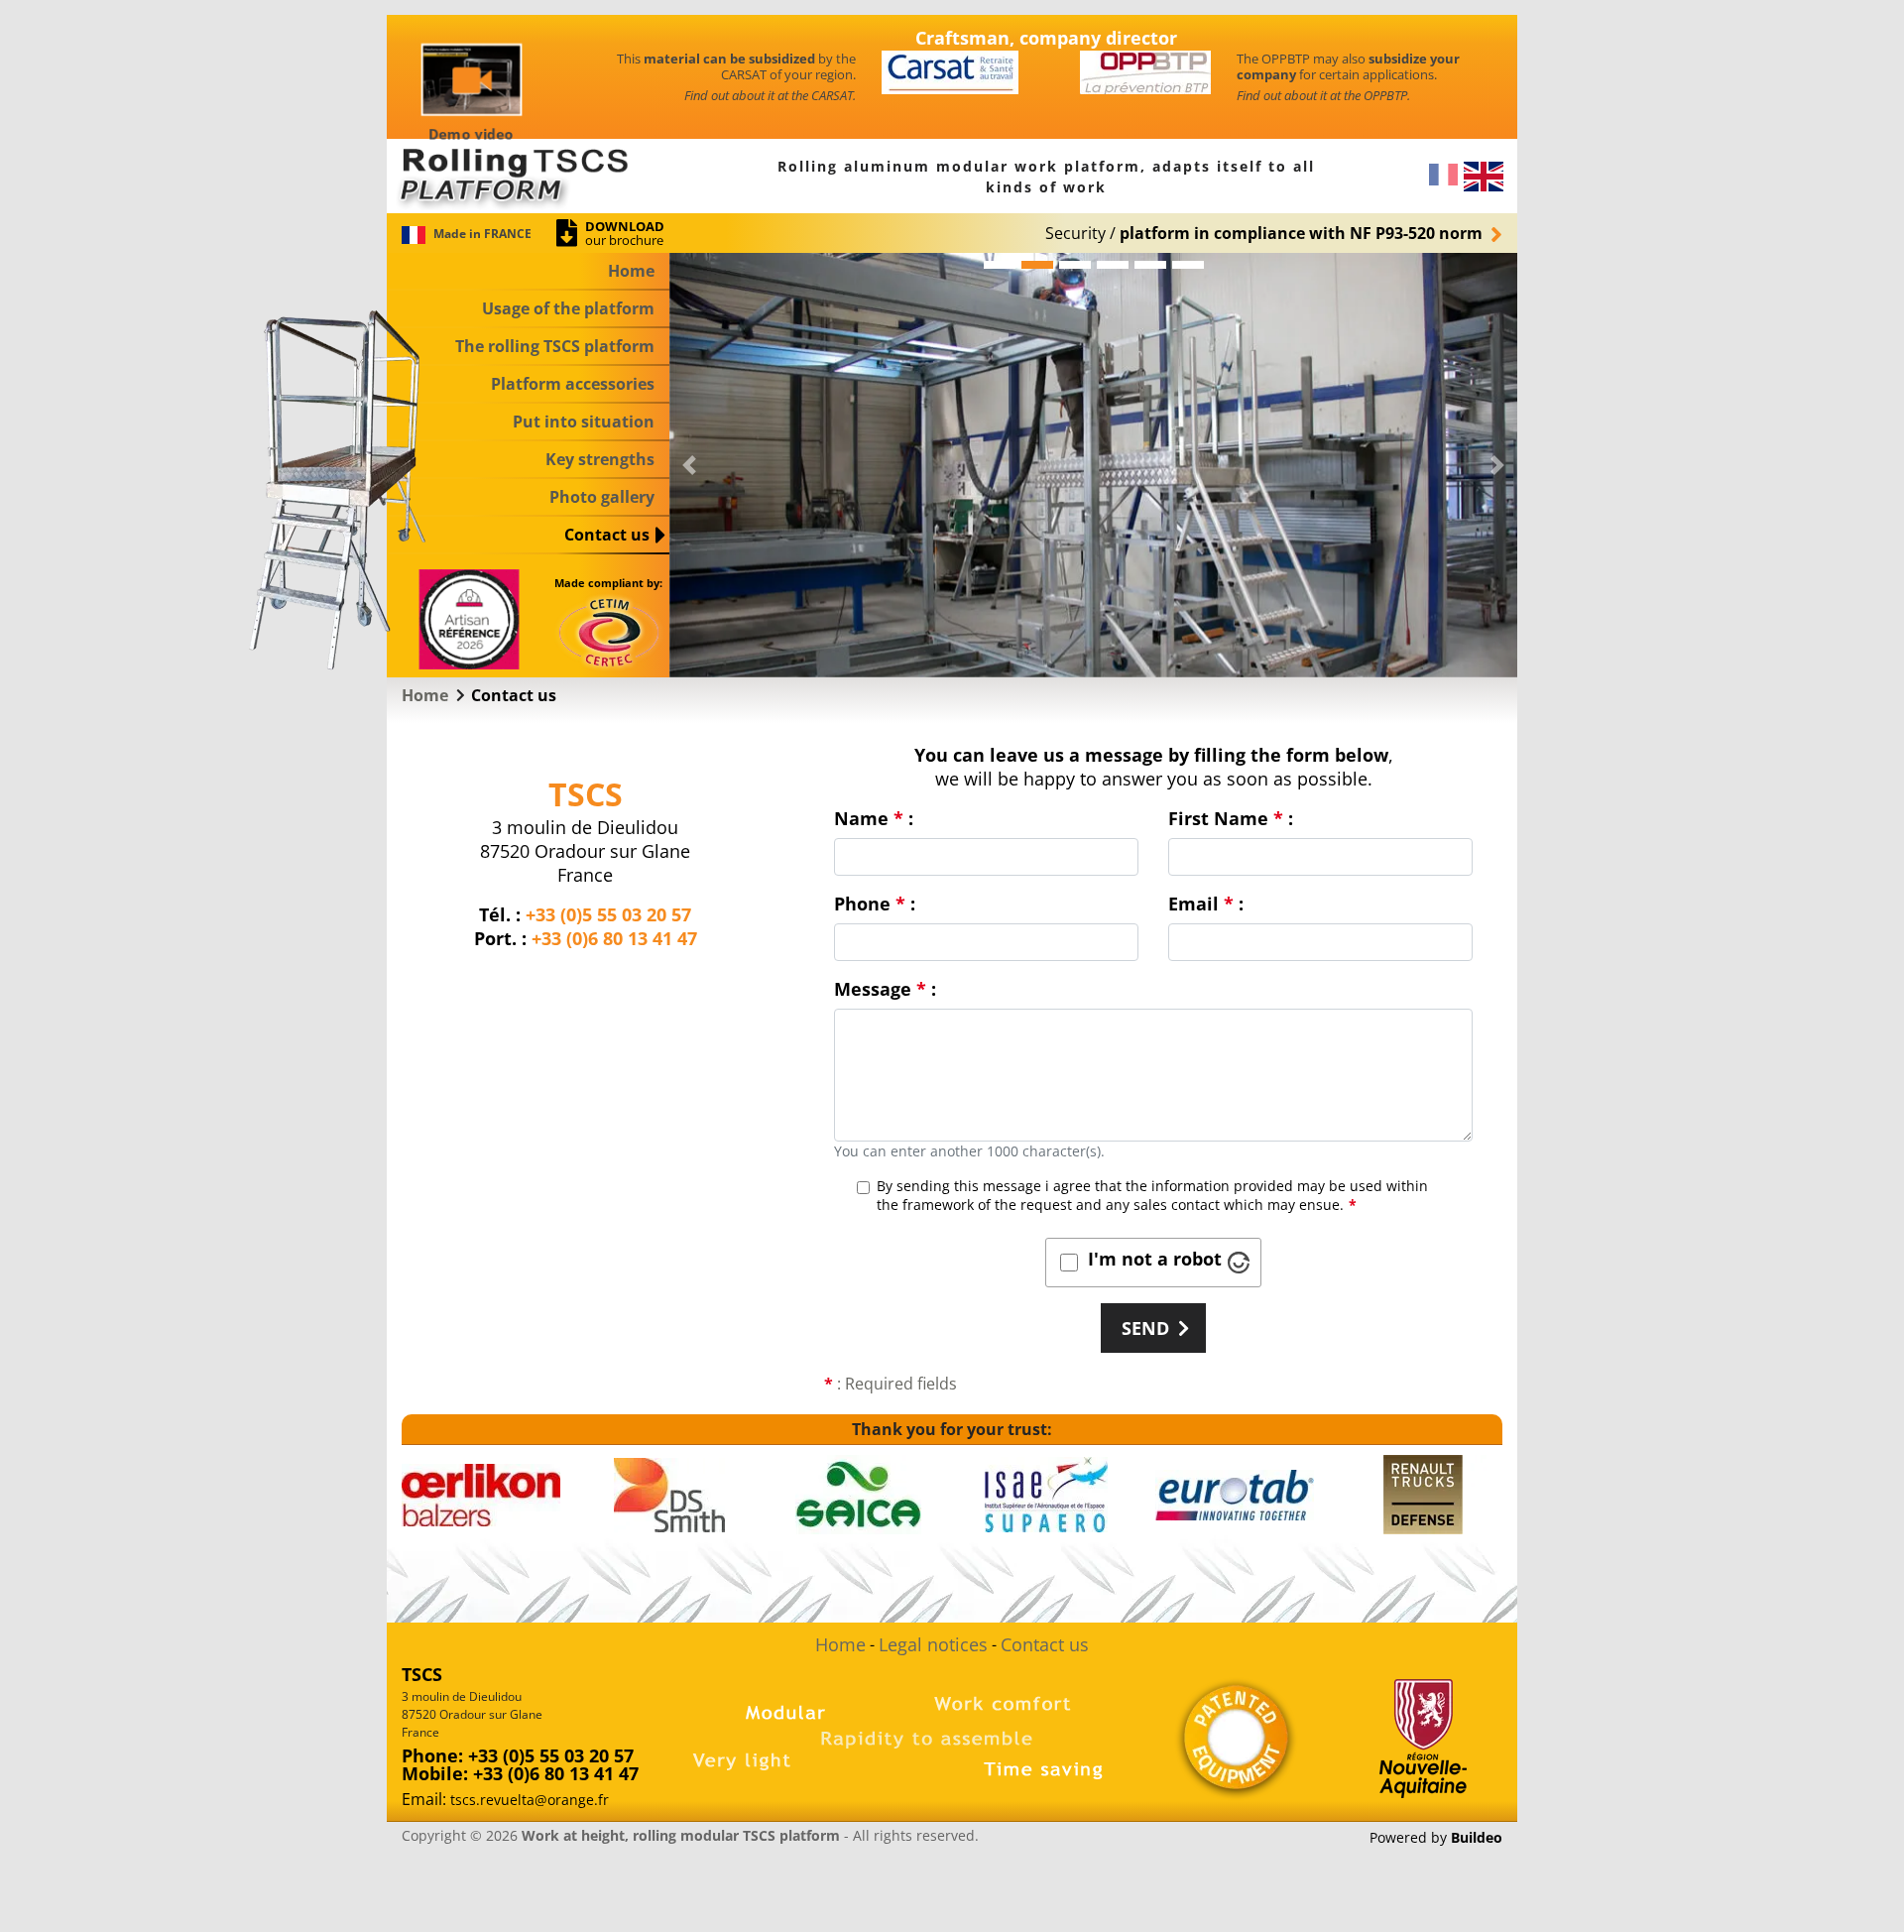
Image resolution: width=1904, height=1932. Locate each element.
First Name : (1231, 818)
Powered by (1436, 1838)
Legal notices (933, 1644)
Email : (1206, 904)
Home (840, 1644)
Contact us (1045, 1644)
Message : (885, 989)
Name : (874, 818)
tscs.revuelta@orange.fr (530, 1800)
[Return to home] (528, 175)
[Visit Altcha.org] (1239, 1263)
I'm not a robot (1155, 1259)
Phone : (875, 904)
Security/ (1264, 233)
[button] (689, 465)
